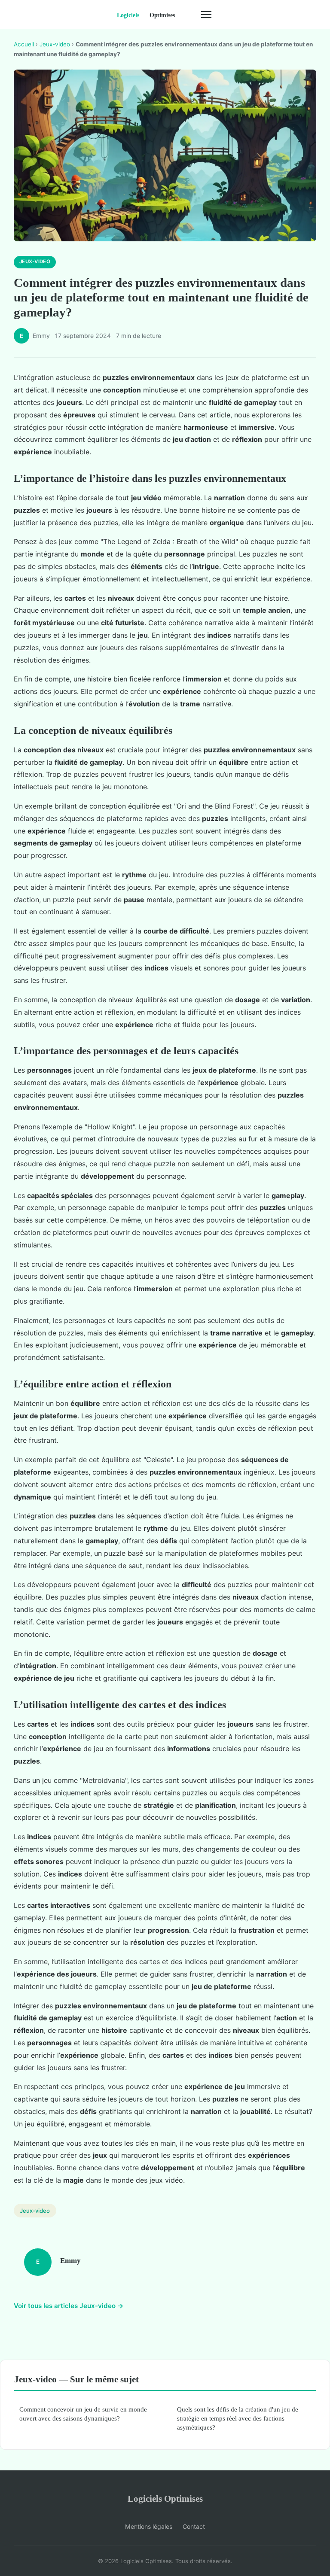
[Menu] (206, 15)
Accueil (24, 44)
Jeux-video (55, 44)
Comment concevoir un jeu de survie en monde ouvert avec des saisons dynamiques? (83, 2414)
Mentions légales (149, 2526)
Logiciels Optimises (165, 2498)
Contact (194, 2526)
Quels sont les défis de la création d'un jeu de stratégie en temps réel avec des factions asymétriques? (238, 2418)
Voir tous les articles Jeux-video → (69, 2306)
